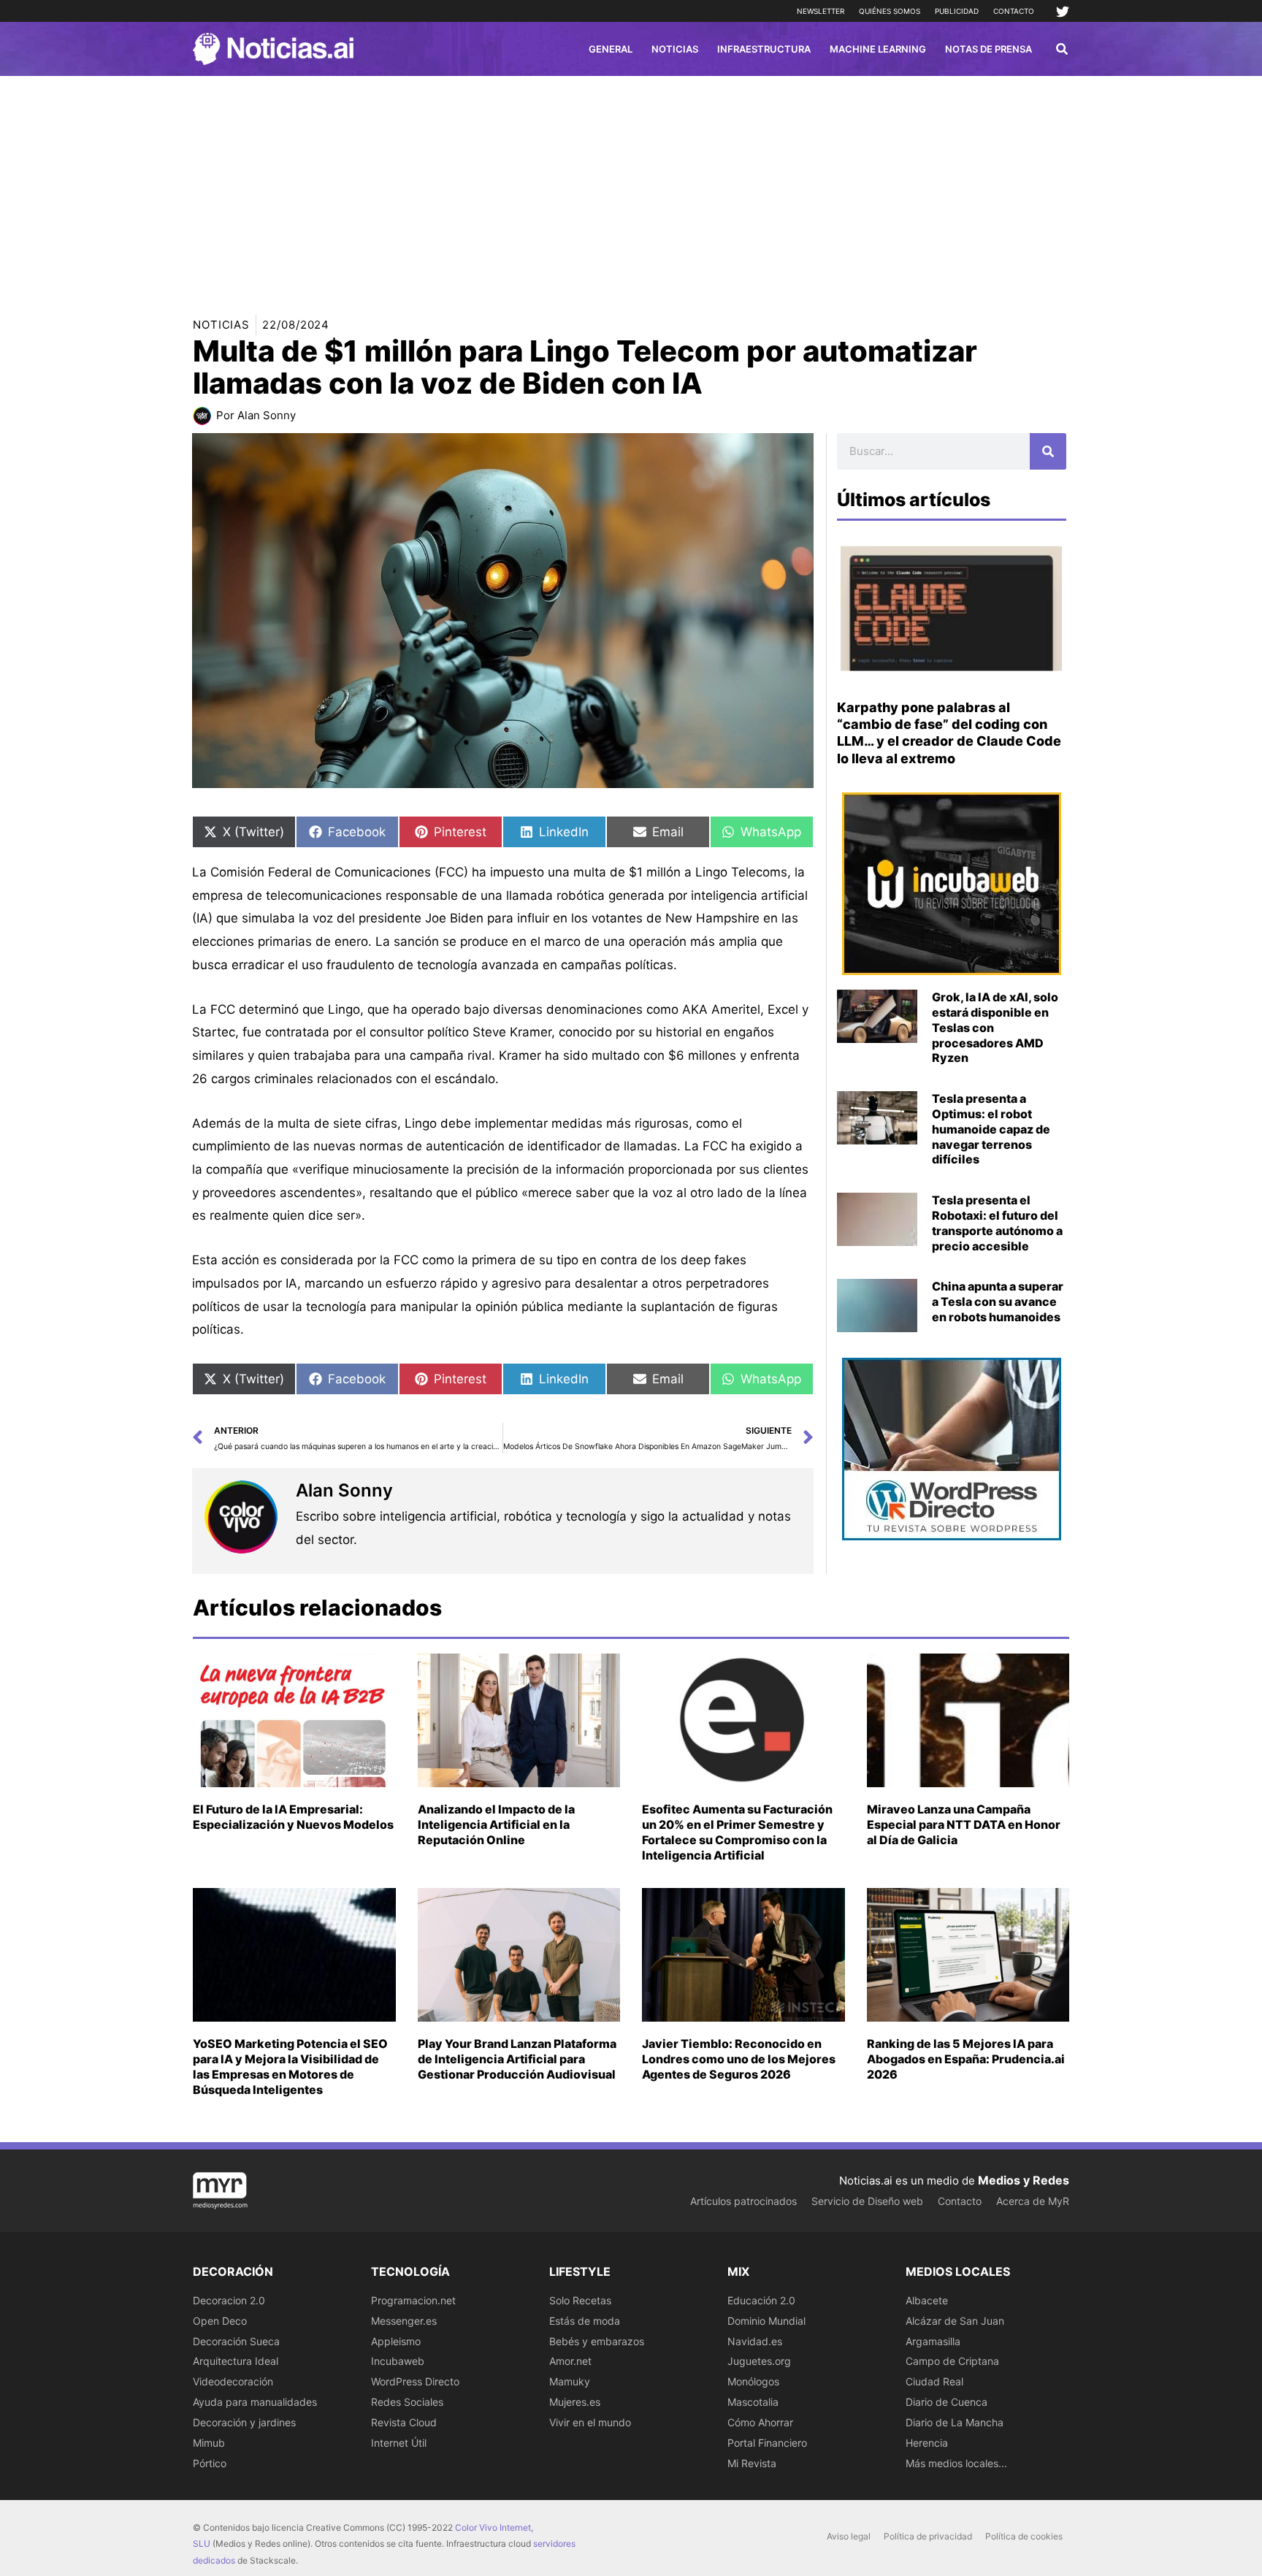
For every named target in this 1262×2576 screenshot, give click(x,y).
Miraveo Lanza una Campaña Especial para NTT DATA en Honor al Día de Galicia (964, 1824)
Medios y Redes (1024, 2180)
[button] (1063, 51)
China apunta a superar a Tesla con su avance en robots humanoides (998, 1302)
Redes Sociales (407, 2402)
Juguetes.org (759, 2361)
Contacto (1014, 11)
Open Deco (220, 2321)
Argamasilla (933, 2341)
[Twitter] (1063, 12)
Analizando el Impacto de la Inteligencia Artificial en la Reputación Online (496, 1824)
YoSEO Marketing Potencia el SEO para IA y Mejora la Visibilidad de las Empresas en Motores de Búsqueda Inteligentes (290, 2066)
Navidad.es (755, 2341)
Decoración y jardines (244, 2422)
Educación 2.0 (761, 2300)
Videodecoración (233, 2381)
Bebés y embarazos (597, 2341)
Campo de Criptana (952, 2361)
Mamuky (570, 2381)
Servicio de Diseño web (867, 2201)
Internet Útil (399, 2443)
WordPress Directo (415, 2381)
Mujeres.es (575, 2402)
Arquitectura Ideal (236, 2361)
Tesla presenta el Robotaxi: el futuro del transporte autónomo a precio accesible (997, 1223)
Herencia (927, 2443)
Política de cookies (1024, 2536)
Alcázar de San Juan (955, 2321)
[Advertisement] (631, 186)
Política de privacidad (928, 2536)
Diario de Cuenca (946, 2402)
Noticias (221, 325)
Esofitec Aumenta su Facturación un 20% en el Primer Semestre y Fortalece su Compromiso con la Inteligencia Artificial (737, 1832)
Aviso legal (849, 2536)
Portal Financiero (767, 2443)
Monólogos (753, 2381)
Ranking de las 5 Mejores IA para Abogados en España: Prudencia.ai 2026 (966, 2059)
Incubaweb (398, 2361)
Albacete (927, 2300)
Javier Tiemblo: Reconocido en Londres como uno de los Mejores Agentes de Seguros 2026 (739, 2059)
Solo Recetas (580, 2300)
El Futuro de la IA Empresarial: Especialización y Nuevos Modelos (293, 1817)
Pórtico (210, 2463)
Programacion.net (413, 2300)
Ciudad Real (934, 2381)
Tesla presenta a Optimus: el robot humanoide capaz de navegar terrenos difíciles (991, 1129)
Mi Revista (752, 2463)
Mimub (209, 2443)
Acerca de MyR (1033, 2201)
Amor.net (570, 2361)
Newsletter (821, 11)
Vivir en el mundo (590, 2422)
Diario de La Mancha (955, 2422)
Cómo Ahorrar (760, 2422)
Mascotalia (753, 2402)
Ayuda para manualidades (255, 2402)
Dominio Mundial (766, 2321)
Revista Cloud (404, 2422)
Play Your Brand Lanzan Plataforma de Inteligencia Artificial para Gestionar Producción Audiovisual (517, 2059)
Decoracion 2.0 (229, 2300)
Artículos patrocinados (743, 2201)
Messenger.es (404, 2321)
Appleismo (396, 2341)
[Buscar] (1048, 451)
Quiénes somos (890, 11)
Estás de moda (585, 2321)
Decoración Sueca (236, 2341)
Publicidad (957, 11)
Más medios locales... (956, 2463)
